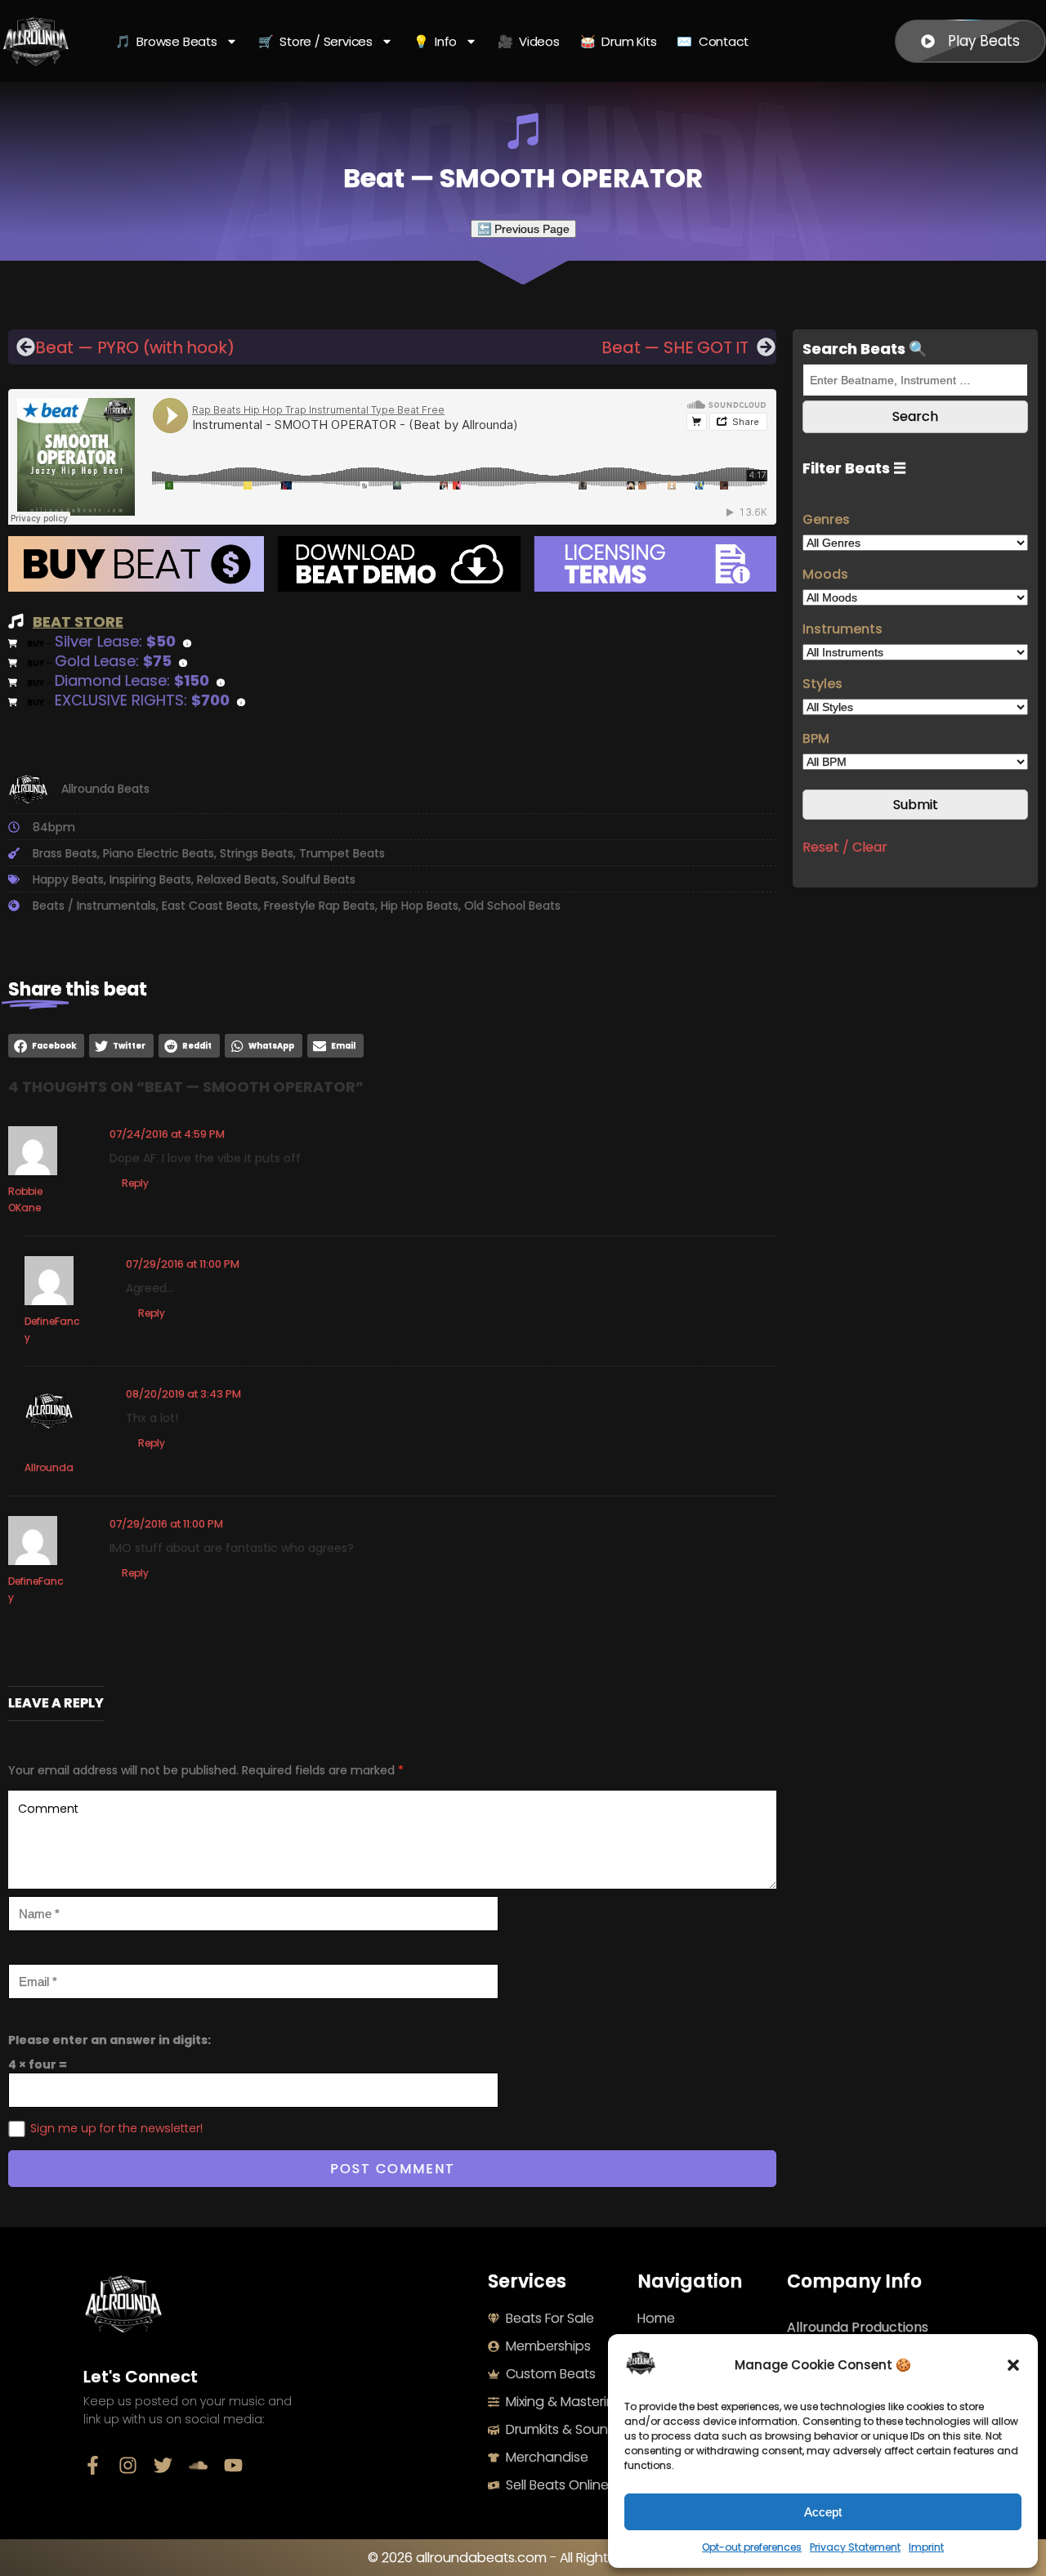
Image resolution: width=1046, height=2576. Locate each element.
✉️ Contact (712, 41)
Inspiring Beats (150, 879)
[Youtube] (233, 2465)
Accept (823, 2512)
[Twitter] (163, 2465)
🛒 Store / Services (315, 41)
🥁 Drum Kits (619, 41)
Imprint (926, 2547)
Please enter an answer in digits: (110, 2040)
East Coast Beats (210, 906)
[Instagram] (128, 2465)
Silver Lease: (115, 641)
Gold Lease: (113, 661)
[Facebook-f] (93, 2465)
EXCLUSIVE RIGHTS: (142, 700)
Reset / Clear (845, 847)
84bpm (54, 827)
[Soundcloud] (198, 2465)
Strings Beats (257, 853)
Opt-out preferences (752, 2547)
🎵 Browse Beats (166, 41)
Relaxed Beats (237, 879)
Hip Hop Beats (420, 906)
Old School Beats (512, 906)
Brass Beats (65, 853)
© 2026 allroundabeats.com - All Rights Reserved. (523, 2558)
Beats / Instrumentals (94, 906)
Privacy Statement (855, 2547)
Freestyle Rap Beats (320, 906)
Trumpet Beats (342, 853)
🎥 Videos (529, 41)
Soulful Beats (319, 879)
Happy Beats (68, 879)
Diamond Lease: (132, 680)
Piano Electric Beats (159, 853)
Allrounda (49, 1467)
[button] (1013, 2365)
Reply (135, 1183)
